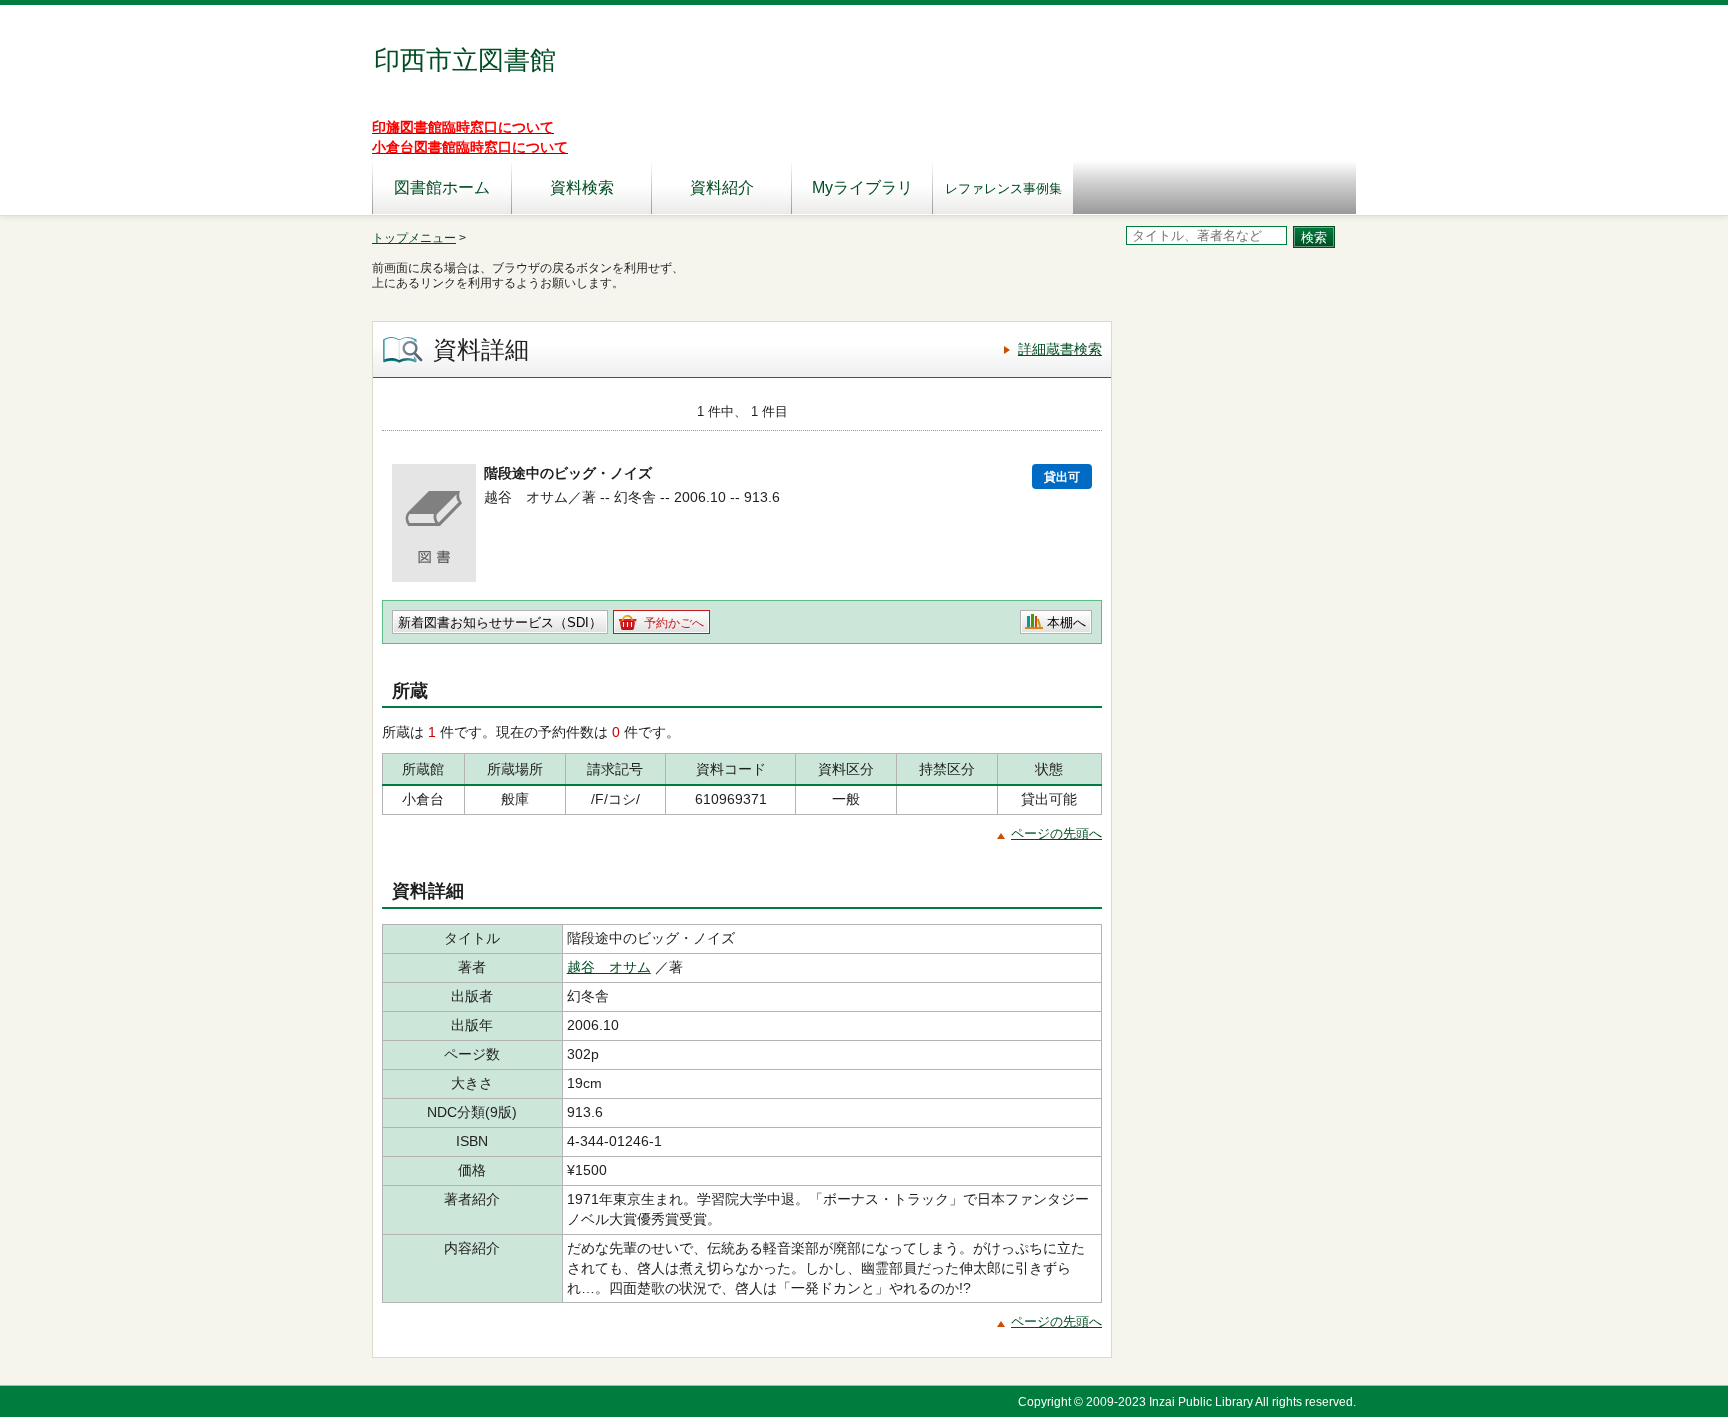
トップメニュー (414, 238)
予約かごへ (674, 623)
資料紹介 (722, 187)
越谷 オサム (609, 967)
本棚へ (1066, 622)
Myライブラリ (862, 187)
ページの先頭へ (1056, 833)
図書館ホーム (442, 187)
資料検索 (582, 187)
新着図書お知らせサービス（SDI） (500, 622)
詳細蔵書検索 (1060, 349)
